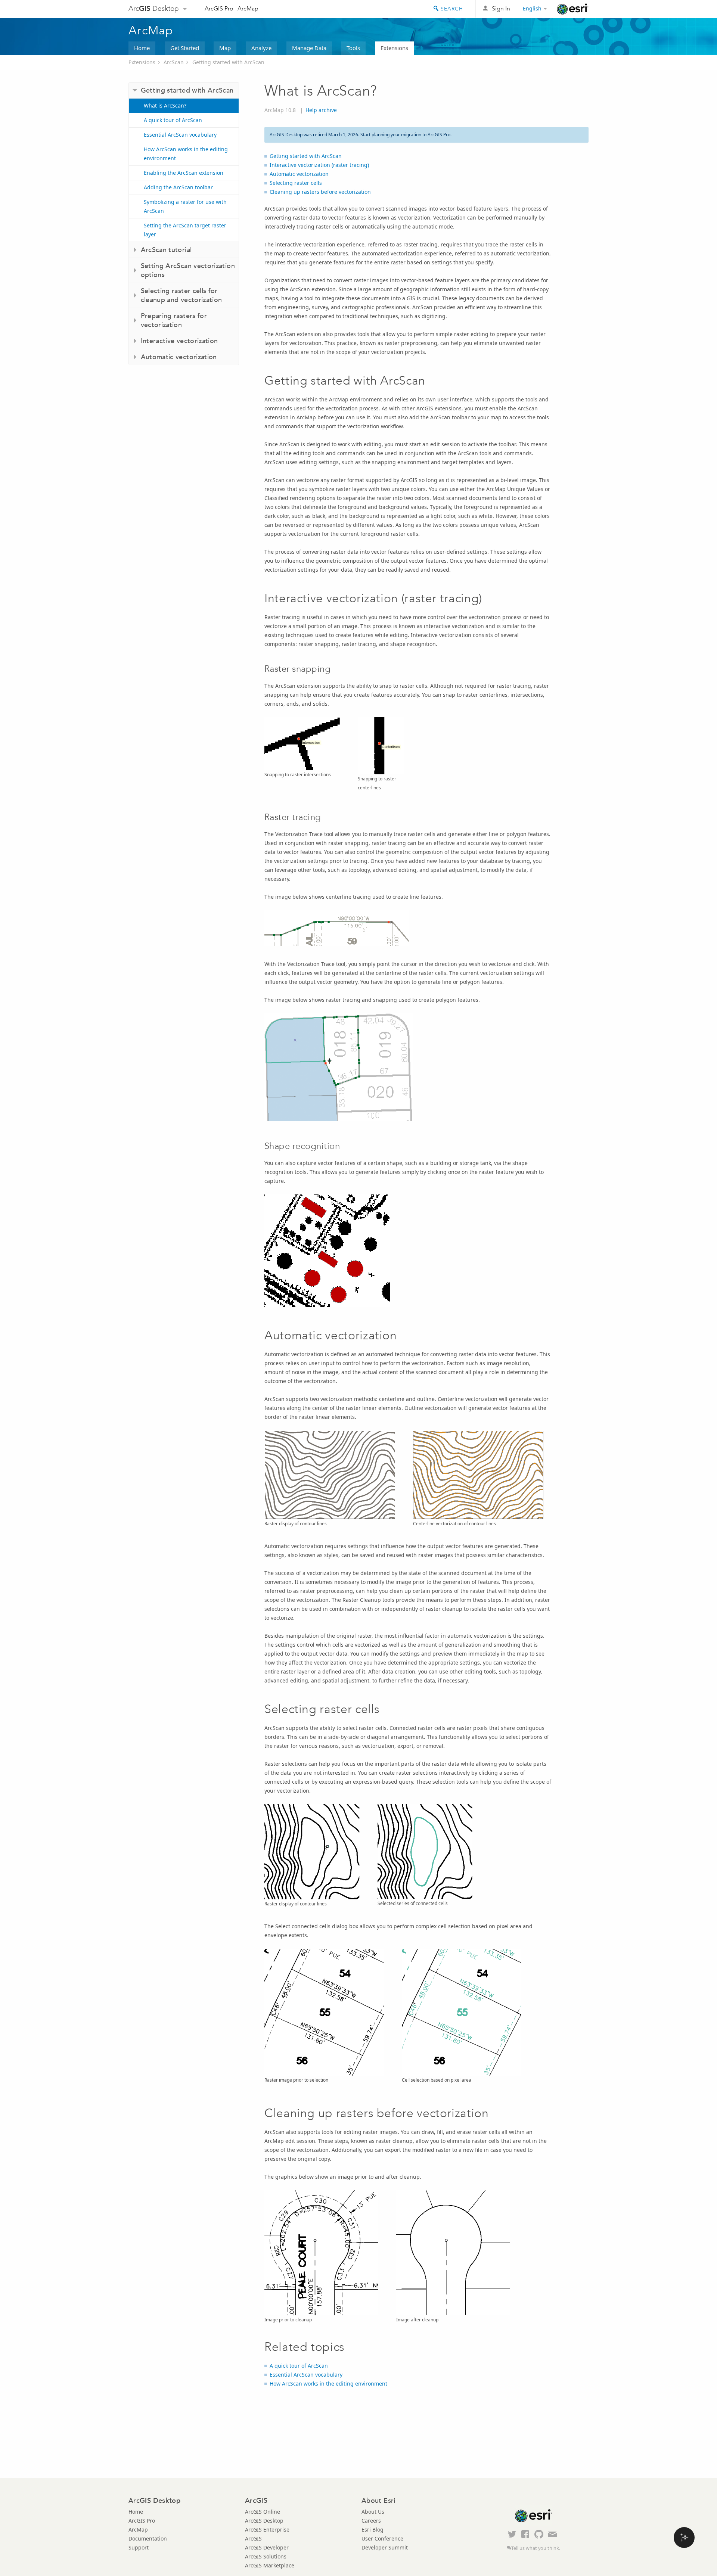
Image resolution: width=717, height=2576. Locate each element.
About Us (373, 2512)
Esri (573, 9)
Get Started (185, 48)
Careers (371, 2521)
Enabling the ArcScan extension (184, 173)
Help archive (321, 110)
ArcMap (248, 8)
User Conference (382, 2538)
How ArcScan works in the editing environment (186, 154)
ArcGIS (253, 2538)
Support (139, 2547)
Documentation (148, 2538)
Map (225, 48)
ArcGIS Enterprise (267, 2530)
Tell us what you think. (536, 2548)
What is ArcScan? (165, 105)
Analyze (261, 48)
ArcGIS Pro (219, 8)
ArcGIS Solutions (266, 2556)
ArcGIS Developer (267, 2547)
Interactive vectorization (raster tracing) (319, 165)
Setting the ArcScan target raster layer (185, 230)
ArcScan (174, 62)
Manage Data (309, 48)
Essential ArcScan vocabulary (180, 135)
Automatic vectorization (299, 174)
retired (320, 135)
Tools (353, 48)
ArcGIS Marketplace (270, 2565)
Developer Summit (385, 2547)
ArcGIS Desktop (264, 2521)
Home (142, 48)
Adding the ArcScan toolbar (178, 187)
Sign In (501, 8)
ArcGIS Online (263, 2512)
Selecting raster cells (296, 183)
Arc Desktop (154, 8)
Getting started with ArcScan (228, 62)
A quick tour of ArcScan (173, 120)
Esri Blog (373, 2530)
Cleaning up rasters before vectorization (320, 192)
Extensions (394, 48)
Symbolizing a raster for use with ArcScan (185, 206)
